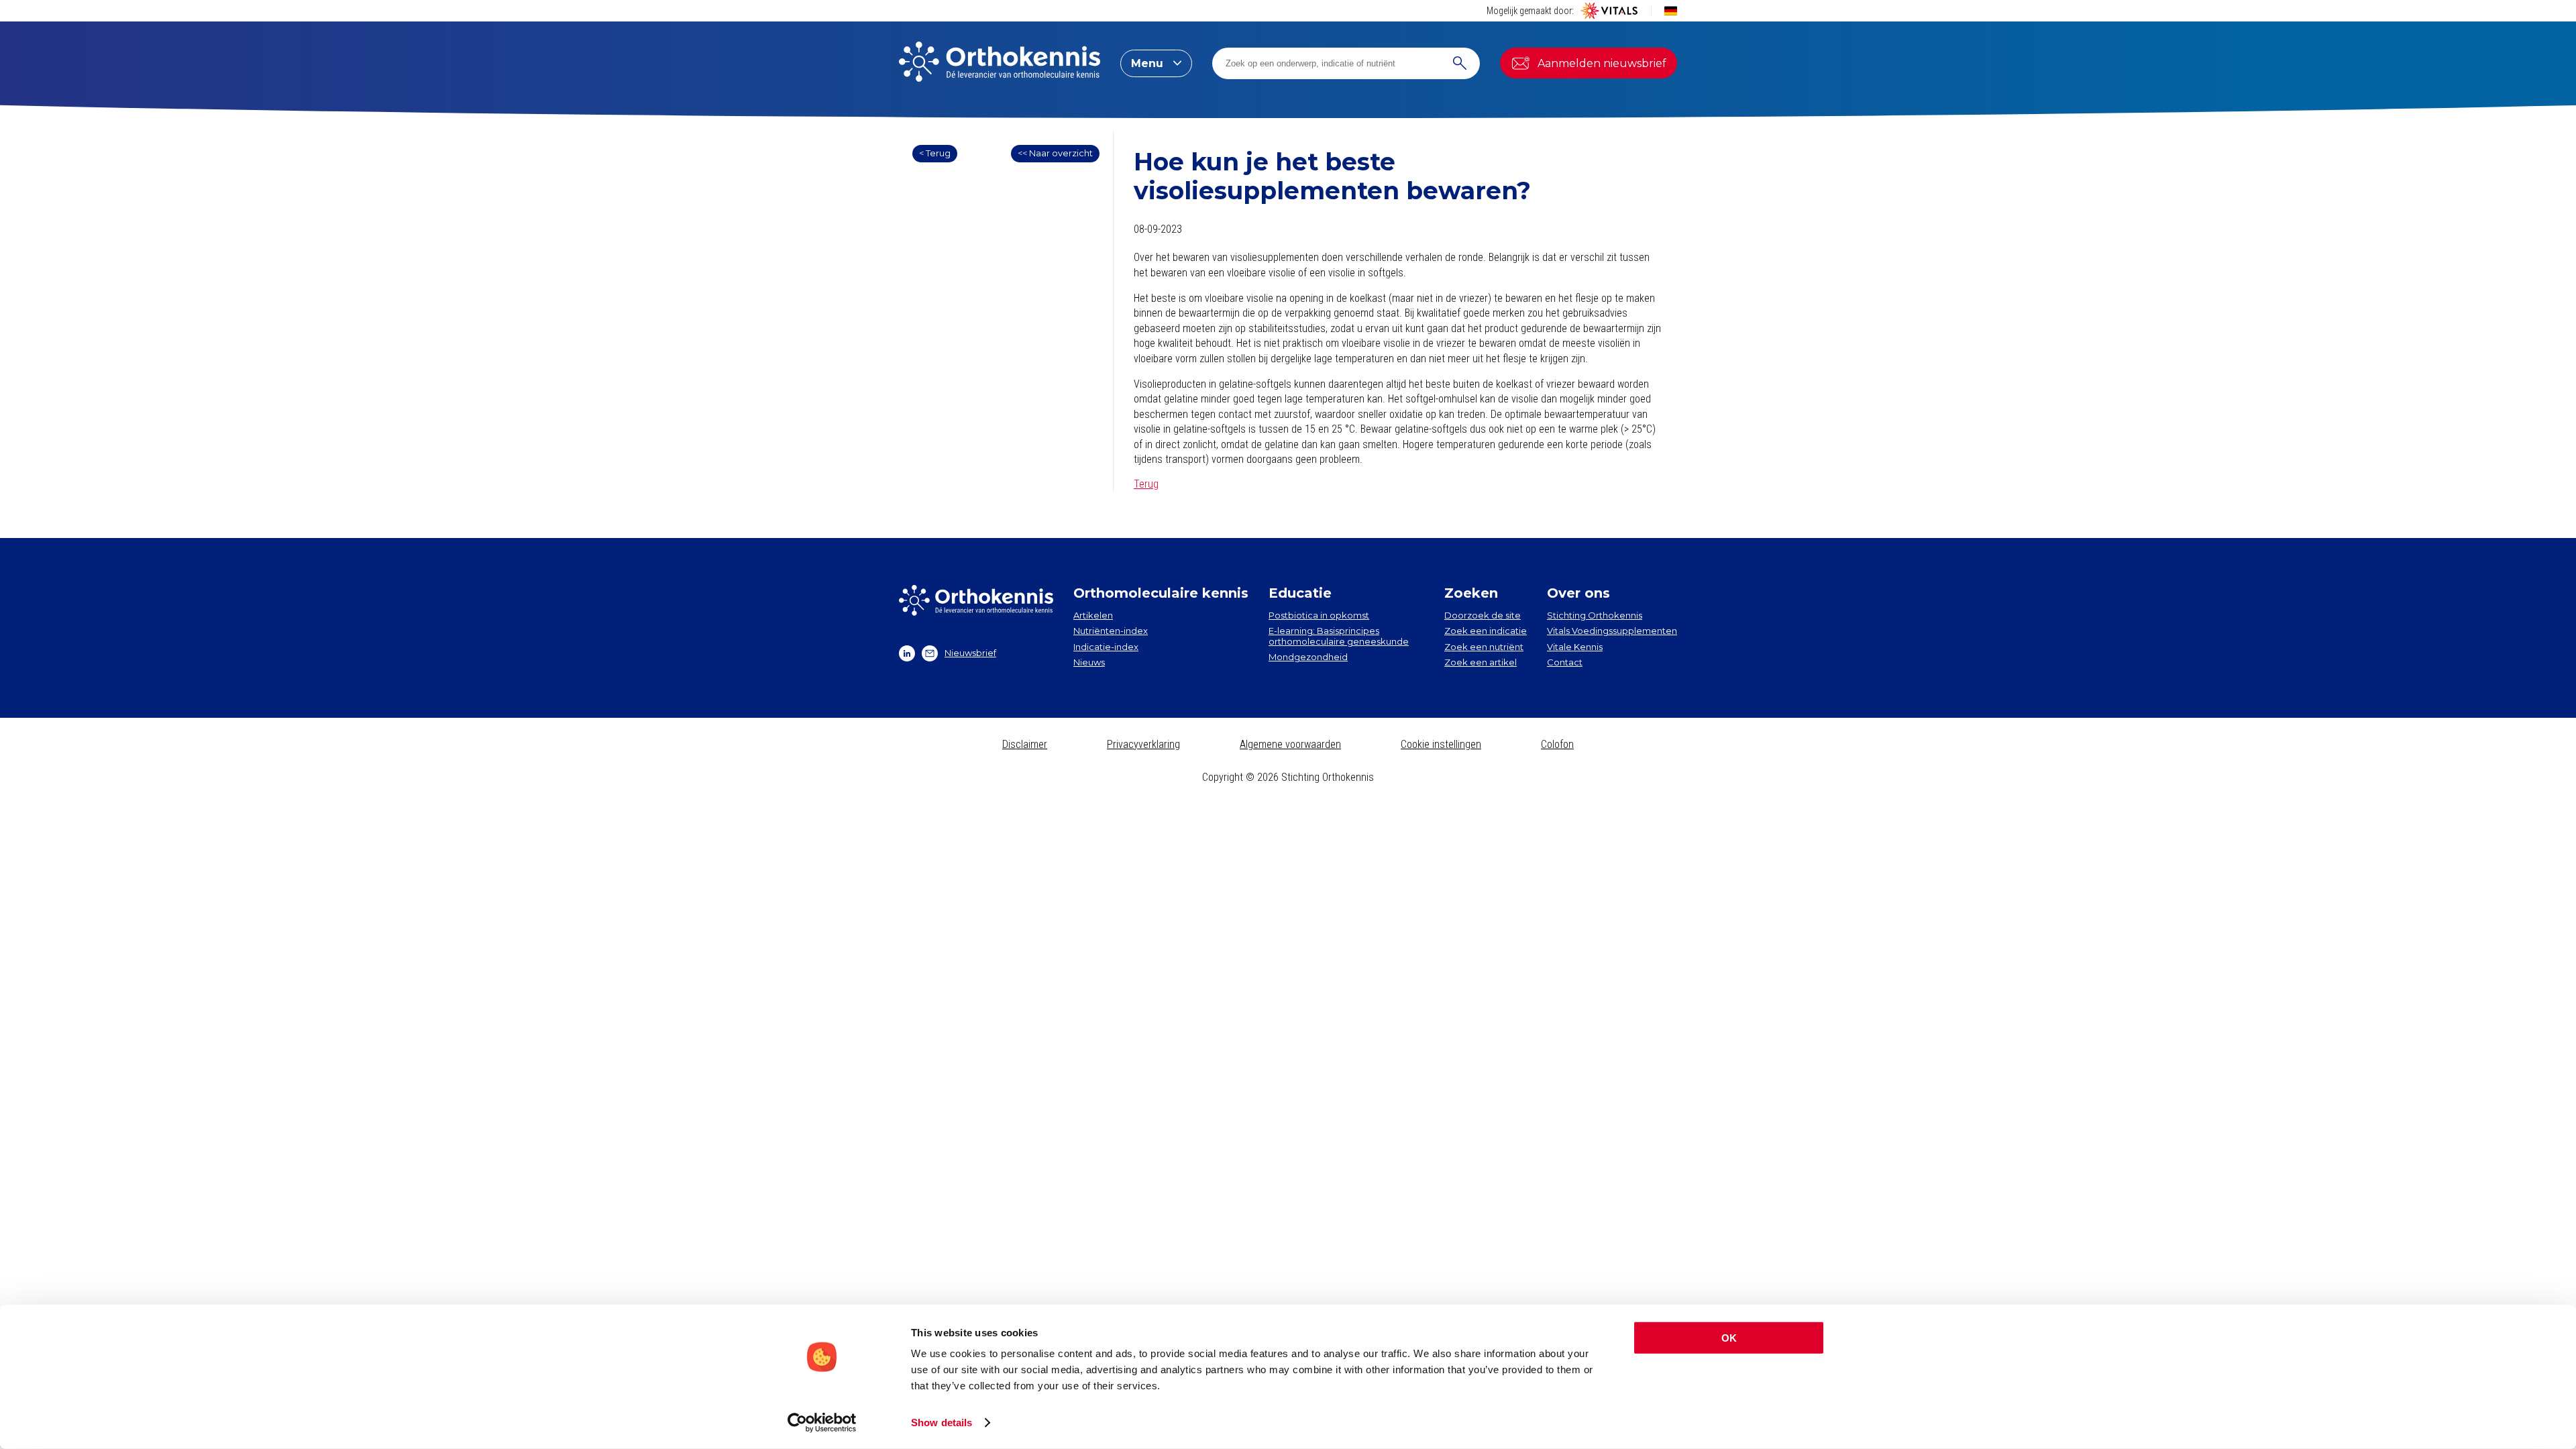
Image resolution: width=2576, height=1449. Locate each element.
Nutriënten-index (1111, 631)
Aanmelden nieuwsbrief (1602, 63)
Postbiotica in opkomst (1319, 615)
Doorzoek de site (1483, 615)
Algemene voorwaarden (1290, 744)
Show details (942, 1423)
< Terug (935, 153)
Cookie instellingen (1441, 744)
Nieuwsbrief (970, 653)
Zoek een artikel (1481, 662)
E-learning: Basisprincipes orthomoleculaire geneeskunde (1339, 636)
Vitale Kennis (1575, 647)
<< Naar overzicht (1055, 153)
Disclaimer (1025, 744)
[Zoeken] (1460, 63)
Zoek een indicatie (1486, 631)
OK (1729, 1338)
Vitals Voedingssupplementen (1612, 631)
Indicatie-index (1106, 647)
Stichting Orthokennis (1595, 615)
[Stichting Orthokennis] (1000, 63)
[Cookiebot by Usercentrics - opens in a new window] (822, 1423)
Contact (1565, 662)
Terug (1146, 484)
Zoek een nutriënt (1484, 647)
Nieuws (1089, 662)
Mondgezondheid (1308, 657)
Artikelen (1093, 615)
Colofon (1557, 744)
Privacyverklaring (1143, 744)
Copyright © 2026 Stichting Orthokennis (1288, 777)
